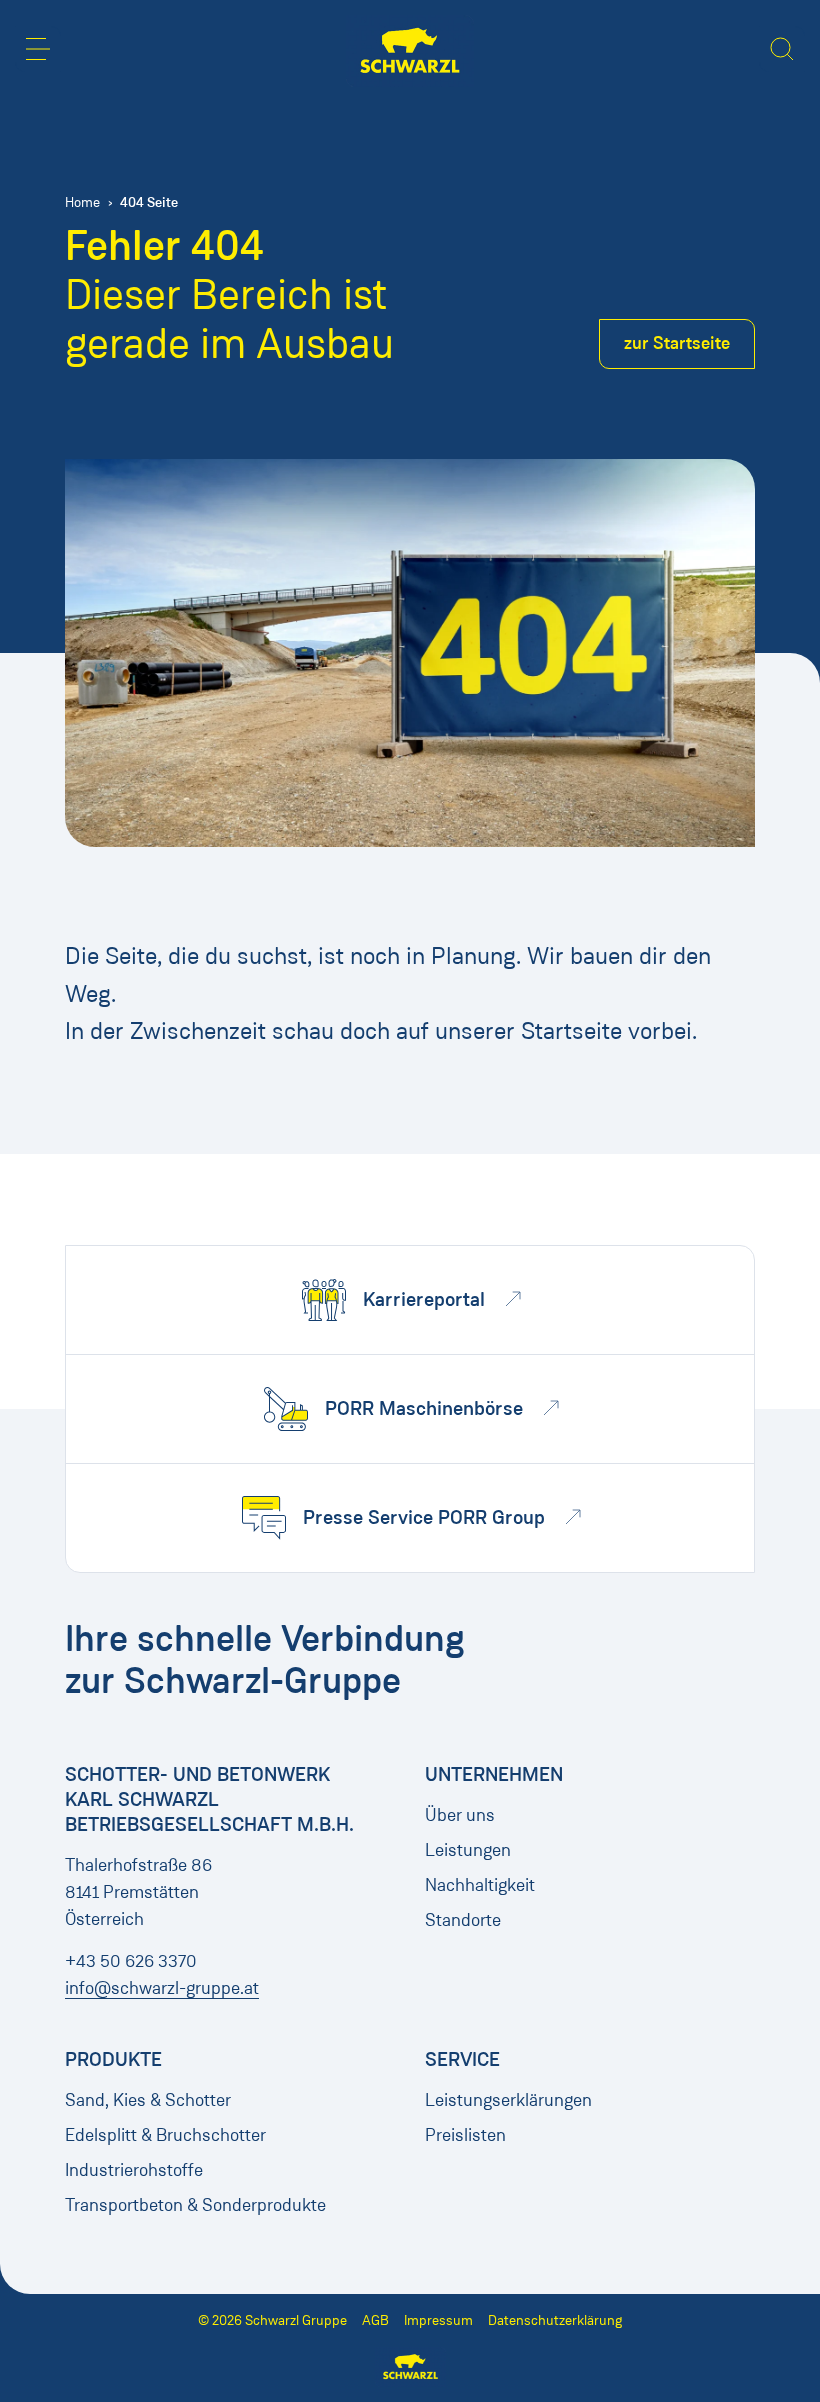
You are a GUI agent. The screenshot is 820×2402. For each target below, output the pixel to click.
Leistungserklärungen (508, 2100)
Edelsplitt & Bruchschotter (165, 2135)
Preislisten (465, 2135)
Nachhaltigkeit (480, 1885)
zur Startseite (677, 343)
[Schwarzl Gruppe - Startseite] (410, 51)
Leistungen (468, 1850)
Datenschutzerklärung (555, 2320)
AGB (375, 2320)
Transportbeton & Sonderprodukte (195, 2205)
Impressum (438, 2320)
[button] (38, 49)
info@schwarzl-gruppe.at (162, 1988)
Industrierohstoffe (134, 2170)
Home (82, 202)
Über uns (460, 1815)
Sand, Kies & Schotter (148, 2100)
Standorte (463, 1920)
